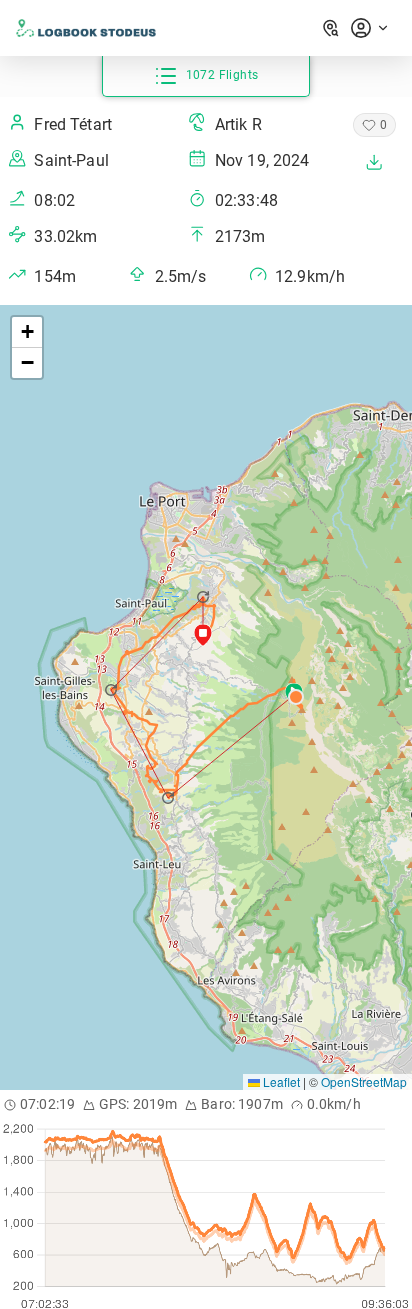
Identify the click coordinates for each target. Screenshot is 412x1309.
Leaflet (280, 1081)
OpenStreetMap (364, 1081)
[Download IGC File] (374, 162)
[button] (169, 798)
